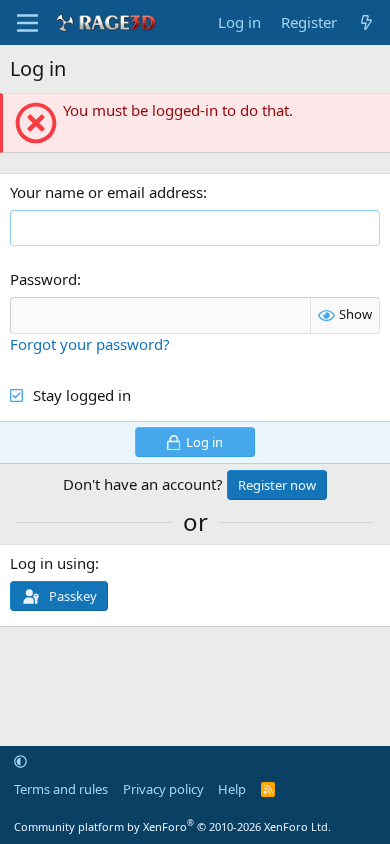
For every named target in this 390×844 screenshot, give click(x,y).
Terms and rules (61, 789)
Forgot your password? (90, 344)
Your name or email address (106, 192)
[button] (20, 761)
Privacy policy (163, 789)
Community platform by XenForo (172, 826)
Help (232, 789)
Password (43, 279)
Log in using (52, 563)
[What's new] (366, 22)
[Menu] (27, 23)
